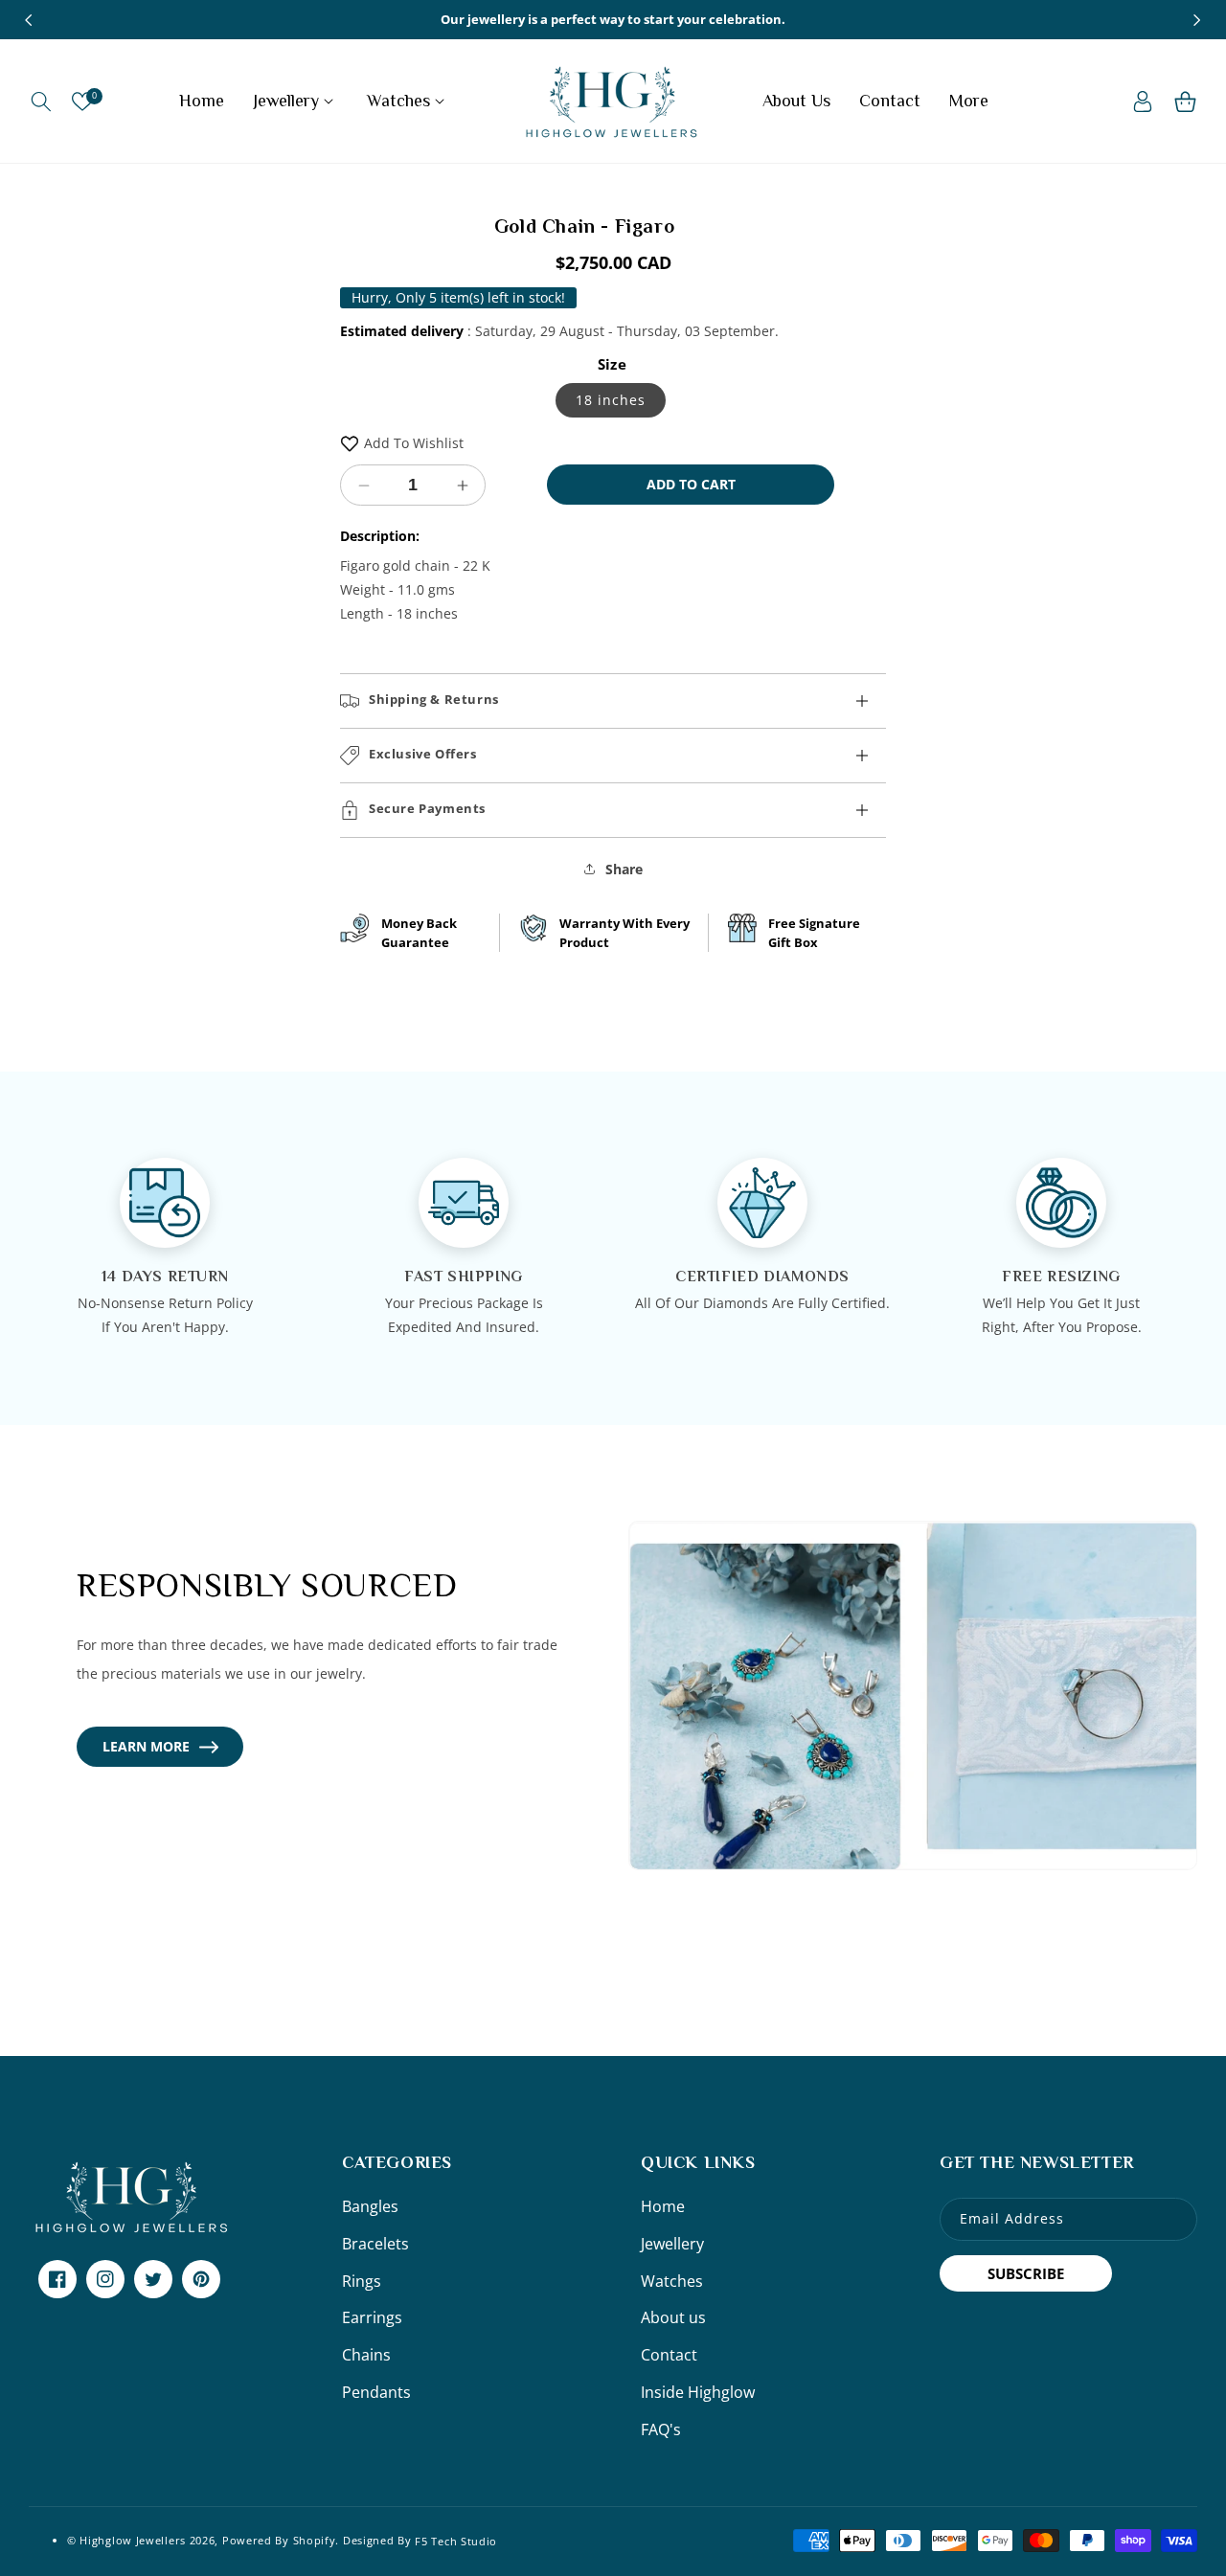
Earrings (372, 2317)
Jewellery (672, 2244)
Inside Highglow (698, 2392)
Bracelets (375, 2244)
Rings (362, 2281)
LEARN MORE (146, 1746)
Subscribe (1026, 2273)
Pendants (376, 2392)
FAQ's (661, 2429)
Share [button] (624, 869)
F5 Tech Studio (456, 2540)
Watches (672, 2281)
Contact (669, 2355)
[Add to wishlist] (350, 443)
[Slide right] (1197, 20)
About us (673, 2317)
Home (663, 2206)
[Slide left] (29, 20)
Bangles (370, 2206)
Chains (366, 2355)
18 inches (611, 400)
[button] (41, 102)
